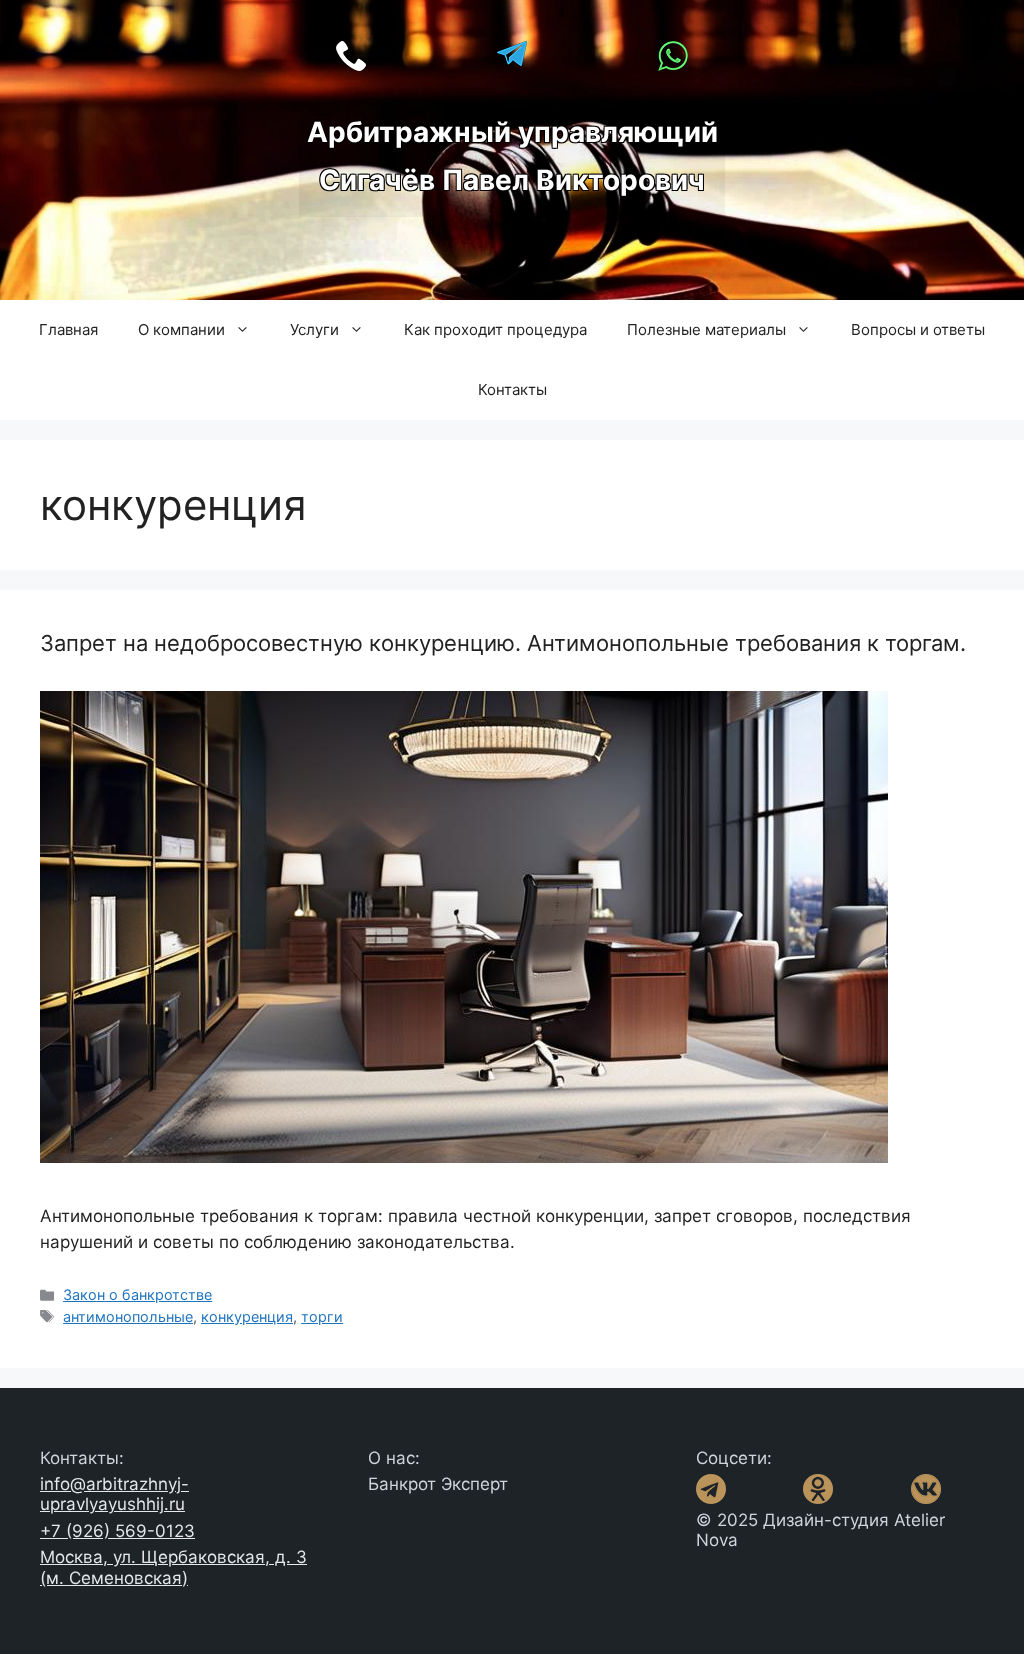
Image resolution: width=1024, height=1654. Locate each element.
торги (322, 1316)
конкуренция (247, 1316)
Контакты (512, 389)
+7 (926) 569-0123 (117, 1531)
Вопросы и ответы (918, 329)
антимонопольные (128, 1316)
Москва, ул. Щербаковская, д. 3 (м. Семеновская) (173, 1567)
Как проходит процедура (495, 329)
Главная (68, 329)
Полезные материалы (706, 329)
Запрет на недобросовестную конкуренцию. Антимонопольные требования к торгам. (503, 643)
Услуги (314, 329)
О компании (181, 329)
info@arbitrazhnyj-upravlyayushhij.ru (114, 1494)
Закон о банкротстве (137, 1294)
